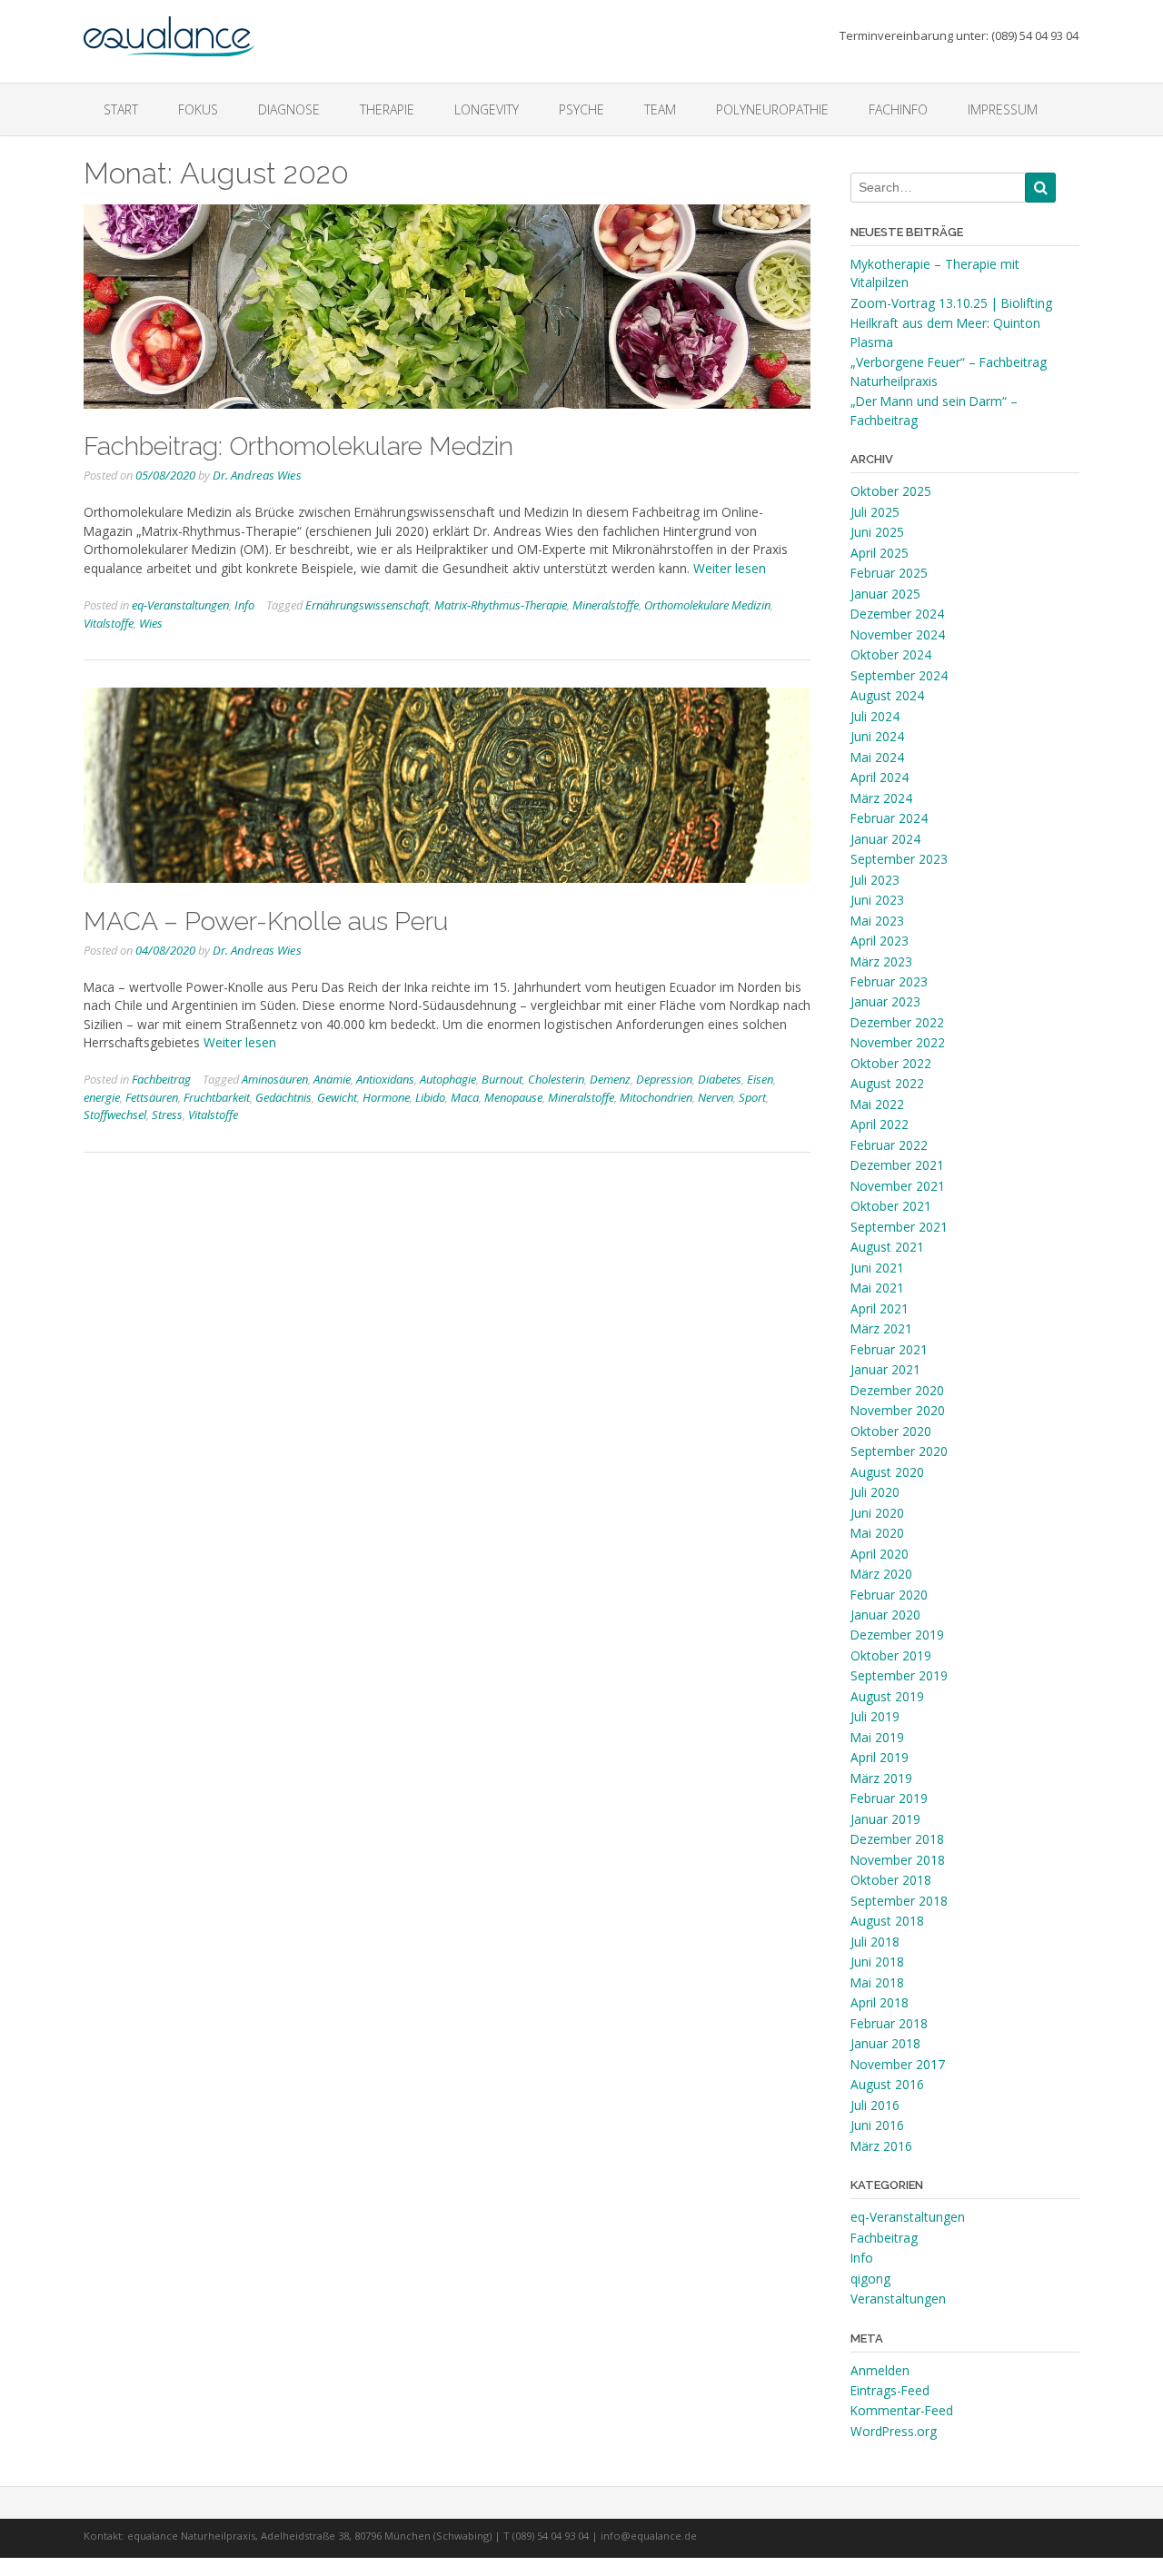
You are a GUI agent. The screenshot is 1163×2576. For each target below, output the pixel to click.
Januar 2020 (885, 1615)
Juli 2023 (875, 880)
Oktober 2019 (891, 1655)
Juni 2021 (877, 1268)
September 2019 (899, 1675)
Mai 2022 (877, 1104)
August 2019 (887, 1696)
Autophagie (448, 1079)
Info (244, 605)
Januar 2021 (885, 1369)
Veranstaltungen (898, 2299)
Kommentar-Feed (902, 2410)
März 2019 (881, 1778)
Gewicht (337, 1097)
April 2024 (880, 777)
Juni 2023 (877, 900)
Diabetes (720, 1079)
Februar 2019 (889, 1798)
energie (102, 1097)
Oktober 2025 (891, 491)
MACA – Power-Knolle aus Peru (266, 921)
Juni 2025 (877, 532)
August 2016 (887, 2084)
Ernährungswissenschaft (367, 605)
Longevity (487, 109)
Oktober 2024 (891, 654)
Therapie (387, 109)
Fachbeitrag (161, 1079)
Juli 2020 (875, 1492)
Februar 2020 (889, 1595)
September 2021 (899, 1227)
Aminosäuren (275, 1079)
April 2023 (880, 941)
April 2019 (880, 1757)
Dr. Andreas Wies (257, 475)
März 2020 (881, 1574)
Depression (664, 1079)
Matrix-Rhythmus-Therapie (501, 605)
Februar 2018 (889, 2023)
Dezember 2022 (897, 1022)
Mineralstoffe (606, 605)
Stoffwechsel (115, 1115)
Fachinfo (898, 109)
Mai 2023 (877, 921)
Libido (430, 1097)
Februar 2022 (889, 1145)
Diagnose (289, 109)
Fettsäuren (152, 1097)
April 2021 (880, 1308)
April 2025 (880, 553)
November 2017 (898, 2064)
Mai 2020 (877, 1533)
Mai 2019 (877, 1737)
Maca (465, 1097)
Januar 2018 (885, 2043)
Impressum (1003, 109)
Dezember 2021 (897, 1165)
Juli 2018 (875, 1942)
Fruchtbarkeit (217, 1097)
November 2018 (898, 1860)
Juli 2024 (875, 716)
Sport (752, 1097)
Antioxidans (385, 1079)
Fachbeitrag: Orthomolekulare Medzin (298, 446)
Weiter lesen (730, 568)
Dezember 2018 (897, 1839)
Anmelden (880, 2370)
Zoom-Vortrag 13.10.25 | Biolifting (951, 303)
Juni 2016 (877, 2125)
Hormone (386, 1097)
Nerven (716, 1097)
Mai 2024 (877, 757)
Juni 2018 (877, 1962)
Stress (167, 1115)
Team (660, 109)
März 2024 (881, 798)
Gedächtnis (283, 1097)
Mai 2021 (877, 1288)
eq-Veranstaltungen (180, 605)
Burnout (502, 1079)
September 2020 (899, 1451)
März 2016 (881, 2146)
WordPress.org (894, 2431)
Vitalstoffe (109, 623)
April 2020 (880, 1554)
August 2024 (887, 695)
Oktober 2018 (891, 1880)
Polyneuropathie (772, 109)
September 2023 (899, 859)
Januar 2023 (885, 1001)
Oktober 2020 (891, 1431)
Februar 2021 (889, 1349)
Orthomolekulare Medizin (707, 605)
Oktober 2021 (891, 1206)
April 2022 (880, 1124)
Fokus (198, 109)
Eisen (760, 1079)
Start (121, 109)
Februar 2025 (889, 573)
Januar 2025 (885, 594)
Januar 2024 (885, 839)
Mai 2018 (877, 1982)
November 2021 (898, 1186)
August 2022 (887, 1083)
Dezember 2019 (897, 1635)
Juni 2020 (877, 1513)
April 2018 (880, 2002)
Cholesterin (556, 1079)
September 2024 (899, 675)
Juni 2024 (877, 736)
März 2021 (881, 1328)
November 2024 (898, 634)
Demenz (610, 1079)
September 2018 (899, 1901)
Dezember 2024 (897, 614)
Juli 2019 (875, 1716)
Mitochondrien (656, 1097)
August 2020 (887, 1472)
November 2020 (898, 1410)
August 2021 (887, 1247)
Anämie (332, 1079)
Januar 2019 (885, 1819)
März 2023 (881, 961)
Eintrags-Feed (890, 2390)
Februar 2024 (889, 818)
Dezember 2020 (897, 1390)
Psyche (581, 109)
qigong (870, 2279)
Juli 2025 (875, 512)
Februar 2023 (889, 981)
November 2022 (898, 1042)
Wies (151, 623)
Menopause (513, 1097)
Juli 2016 (875, 2105)
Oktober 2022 (891, 1063)
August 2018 (887, 1921)
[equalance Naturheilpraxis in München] (169, 28)
